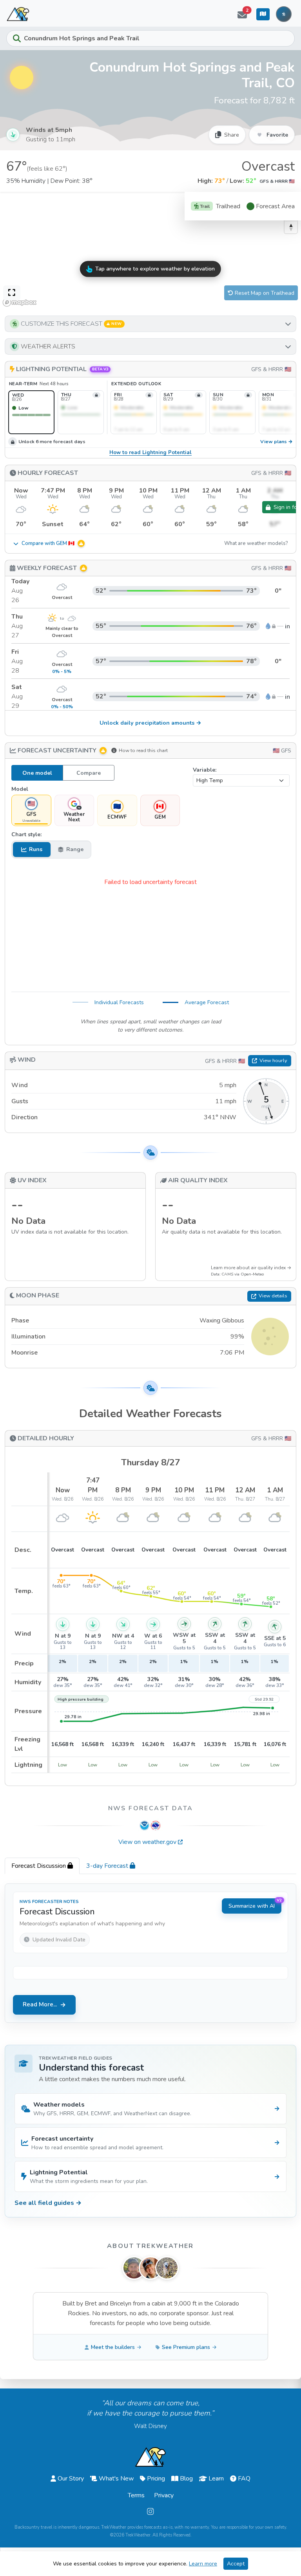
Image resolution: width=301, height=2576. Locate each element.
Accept (236, 2564)
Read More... (40, 2004)
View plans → (277, 442)
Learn (216, 2479)
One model (37, 773)
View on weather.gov (147, 1842)
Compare (89, 773)
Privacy (164, 2495)
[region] (150, 251)
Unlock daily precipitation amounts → (150, 723)
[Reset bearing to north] (291, 227)
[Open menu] (284, 14)
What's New (116, 2479)
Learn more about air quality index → (251, 1268)
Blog (186, 2479)
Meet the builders (113, 2347)
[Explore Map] (263, 14)
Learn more (203, 2564)
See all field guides (48, 2203)
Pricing (156, 2479)
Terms (136, 2495)
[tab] (42, 1866)
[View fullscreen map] (12, 293)
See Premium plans (186, 2347)
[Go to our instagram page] (150, 2512)
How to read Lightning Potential (150, 453)
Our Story (71, 2479)
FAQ (244, 2479)
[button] (150, 324)
